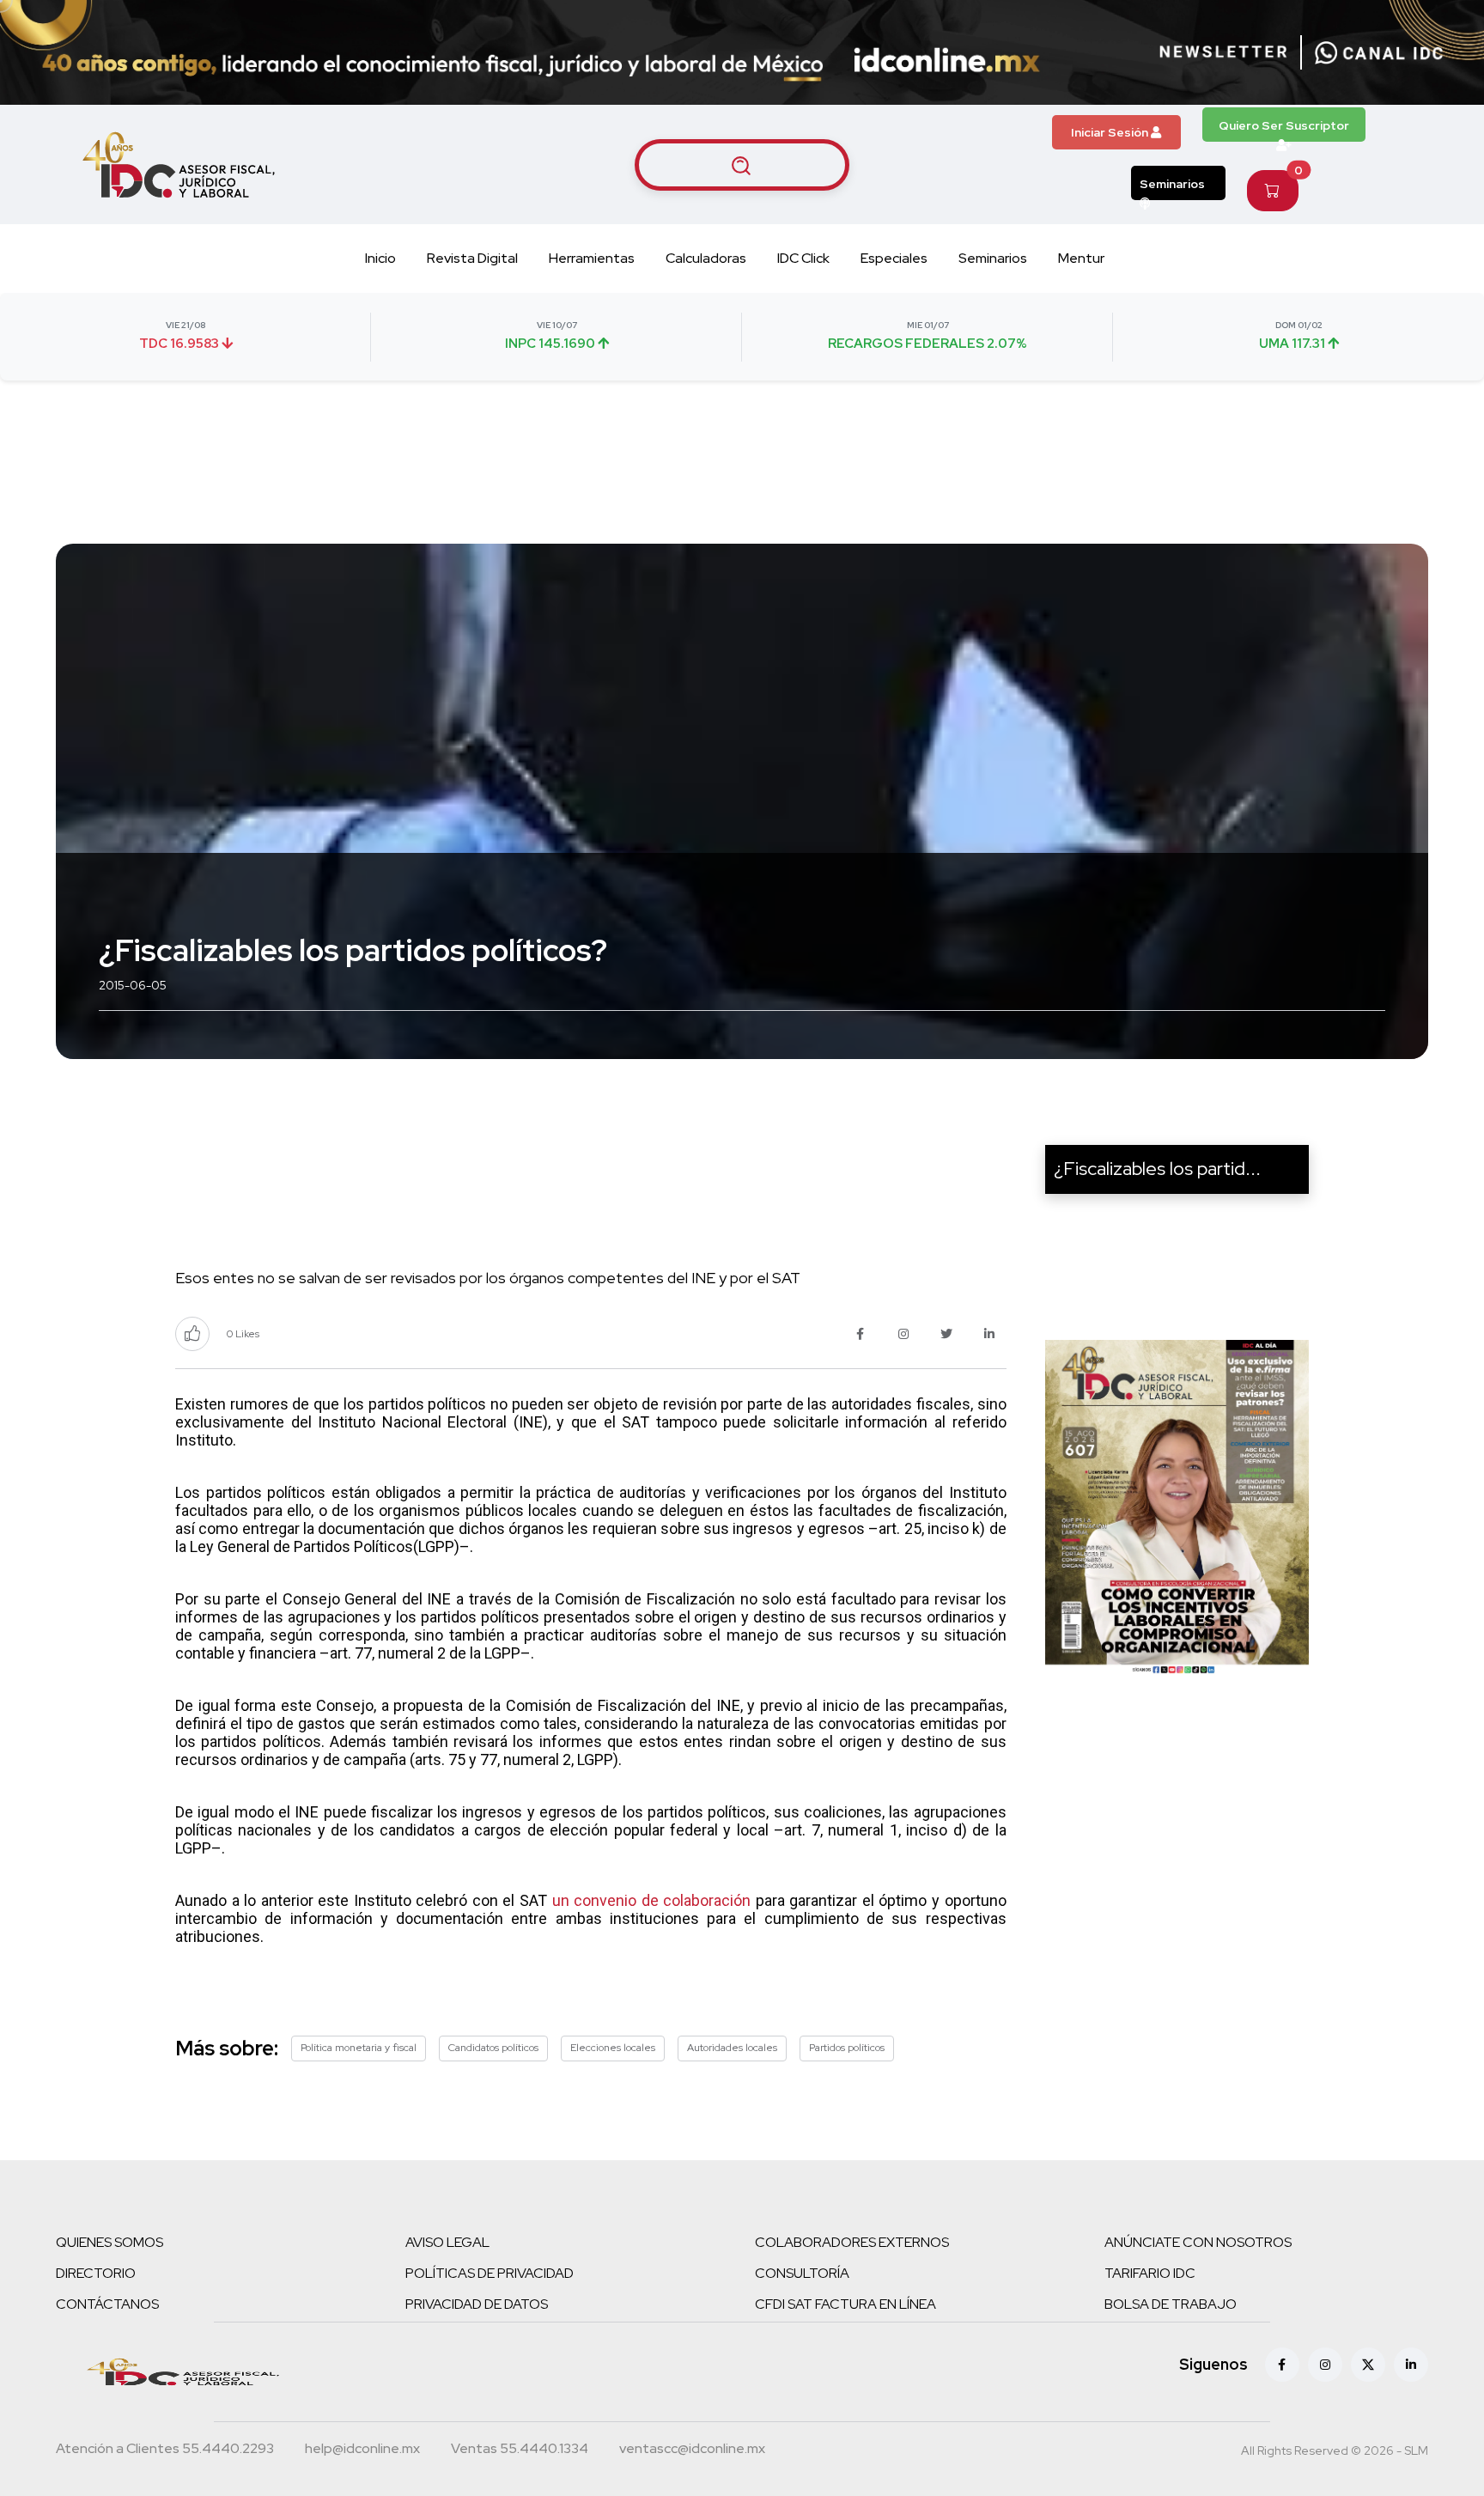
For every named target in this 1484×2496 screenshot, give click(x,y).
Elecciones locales (613, 2048)
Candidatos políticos (493, 2048)
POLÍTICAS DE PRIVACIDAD (490, 2273)
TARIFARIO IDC (1150, 2273)
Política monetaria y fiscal (359, 2048)
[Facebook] (1282, 2365)
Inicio (380, 258)
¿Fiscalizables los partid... (1157, 1169)
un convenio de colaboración (652, 1900)
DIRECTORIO (96, 2273)
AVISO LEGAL (447, 2242)
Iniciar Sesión (1111, 132)
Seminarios (1172, 184)
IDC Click (803, 258)
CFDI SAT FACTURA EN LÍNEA (845, 2304)
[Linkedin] (1411, 2365)
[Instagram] (1325, 2365)
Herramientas (592, 258)
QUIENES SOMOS (109, 2242)
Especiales (894, 258)
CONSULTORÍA (802, 2273)
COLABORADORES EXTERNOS (852, 2242)
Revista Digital (472, 258)
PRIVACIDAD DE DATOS (477, 2304)
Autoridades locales (732, 2048)
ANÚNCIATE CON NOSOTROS (1198, 2242)
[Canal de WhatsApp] (1379, 52)
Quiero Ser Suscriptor (1284, 125)
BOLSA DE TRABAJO (1171, 2304)
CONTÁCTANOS (107, 2304)
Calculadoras (706, 258)
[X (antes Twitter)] (1368, 2365)
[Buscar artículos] (742, 165)
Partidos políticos (847, 2048)
